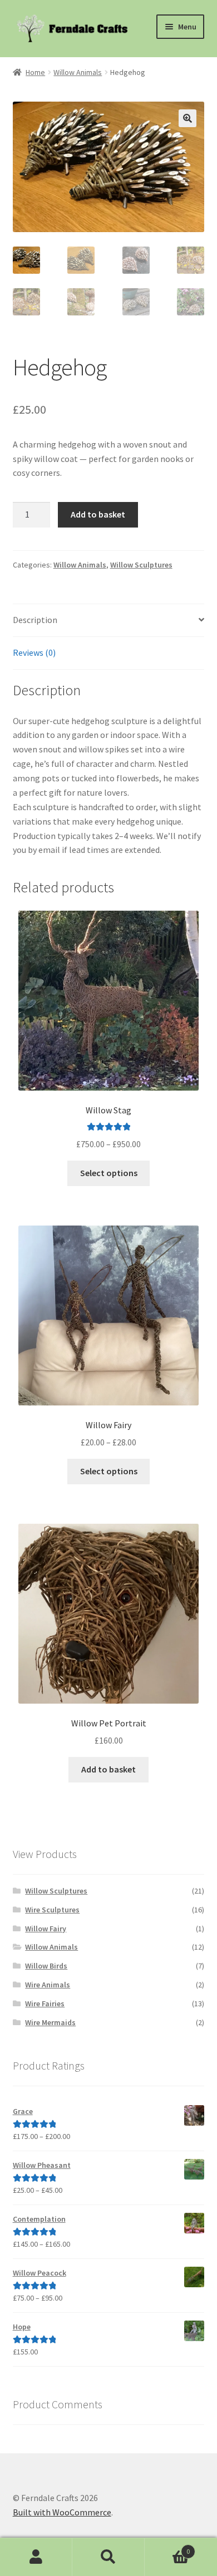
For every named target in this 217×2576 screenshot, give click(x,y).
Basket (167, 2547)
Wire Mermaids (50, 2022)
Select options (109, 1173)
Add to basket (98, 514)
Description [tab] (35, 620)
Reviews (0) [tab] (34, 652)
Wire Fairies (45, 2003)
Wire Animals (48, 1985)
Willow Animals (78, 72)
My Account (36, 2557)
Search (108, 2557)
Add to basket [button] (108, 1769)
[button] (188, 118)
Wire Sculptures (52, 1910)
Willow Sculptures (141, 565)
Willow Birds (46, 1966)
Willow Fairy (46, 1929)
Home (35, 72)
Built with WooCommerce (62, 2512)
